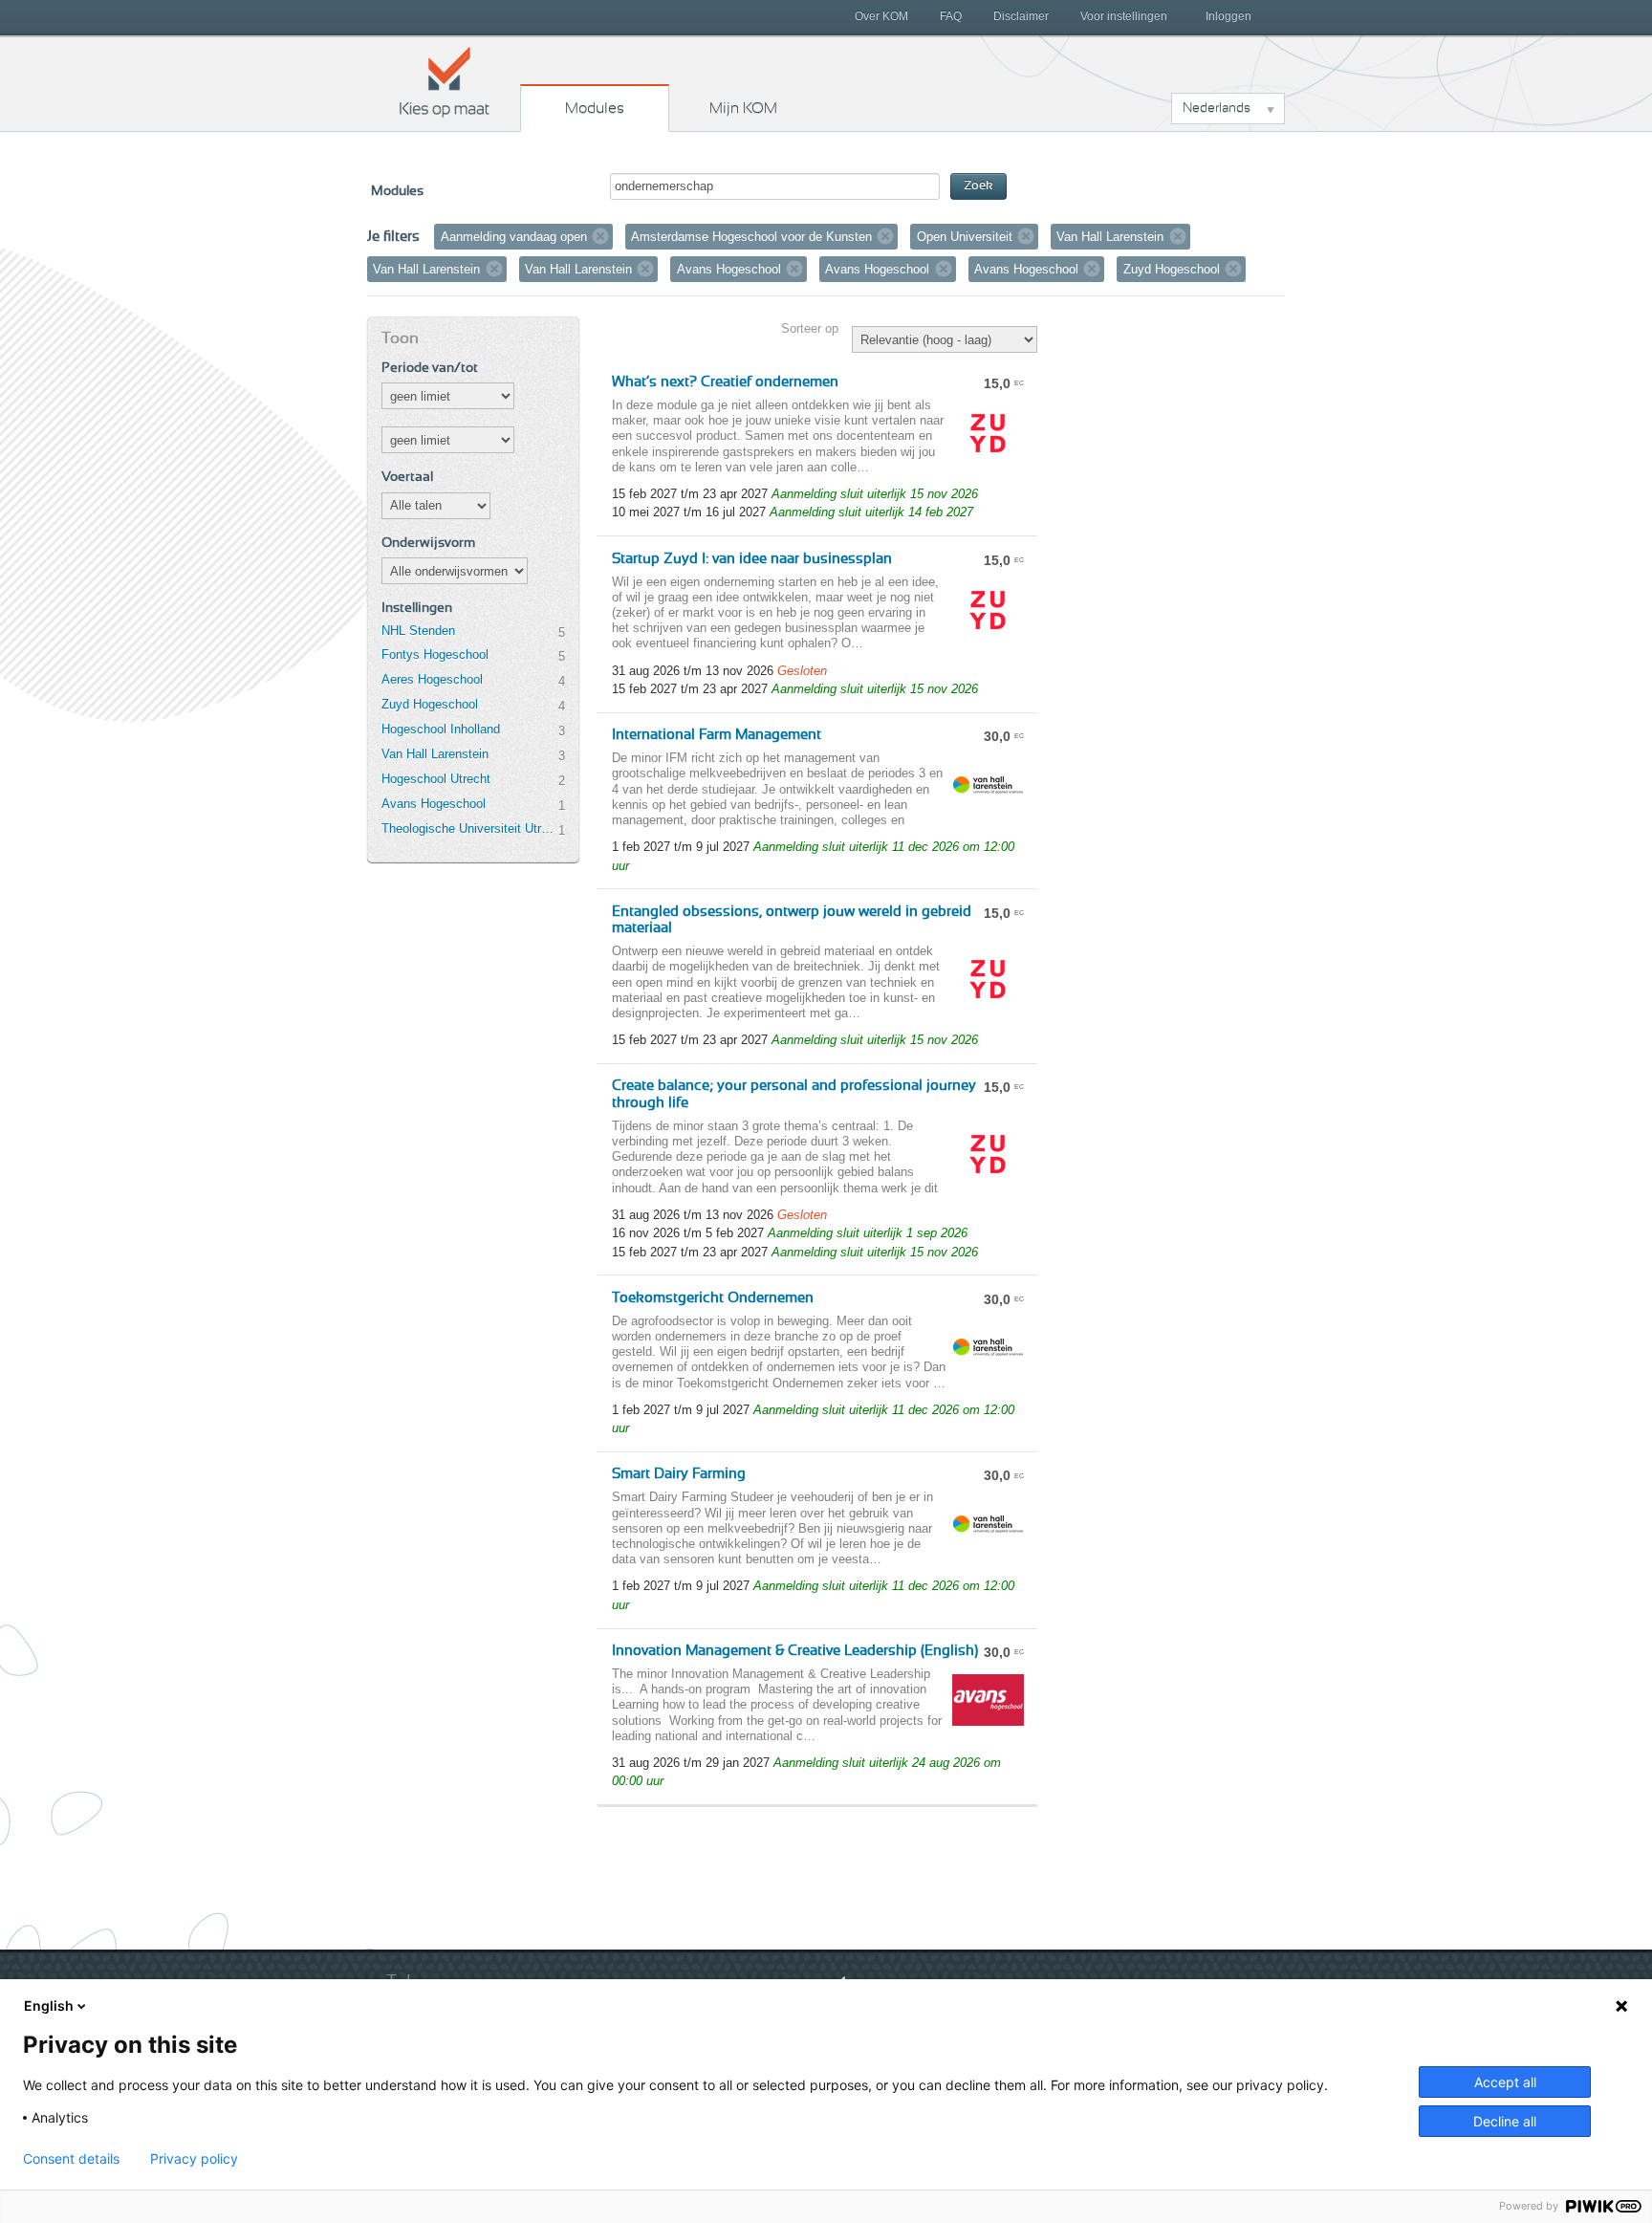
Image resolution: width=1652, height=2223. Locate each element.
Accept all (1505, 2082)
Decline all (1505, 2121)
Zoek (978, 186)
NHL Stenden (418, 631)
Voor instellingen (1124, 16)
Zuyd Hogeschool (430, 704)
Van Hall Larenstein (435, 754)
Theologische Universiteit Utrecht (469, 828)
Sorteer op (810, 328)
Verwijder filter (600, 236)
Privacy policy (194, 2159)
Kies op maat (445, 81)
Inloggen (1228, 16)
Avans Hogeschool (434, 804)
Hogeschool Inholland (441, 729)
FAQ (951, 16)
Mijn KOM (743, 108)
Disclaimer (1021, 16)
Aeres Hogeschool (432, 679)
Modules (595, 108)
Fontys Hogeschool (435, 654)
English (49, 2005)
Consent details (71, 2159)
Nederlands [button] (1217, 108)
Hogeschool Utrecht (436, 779)
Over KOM (881, 16)
